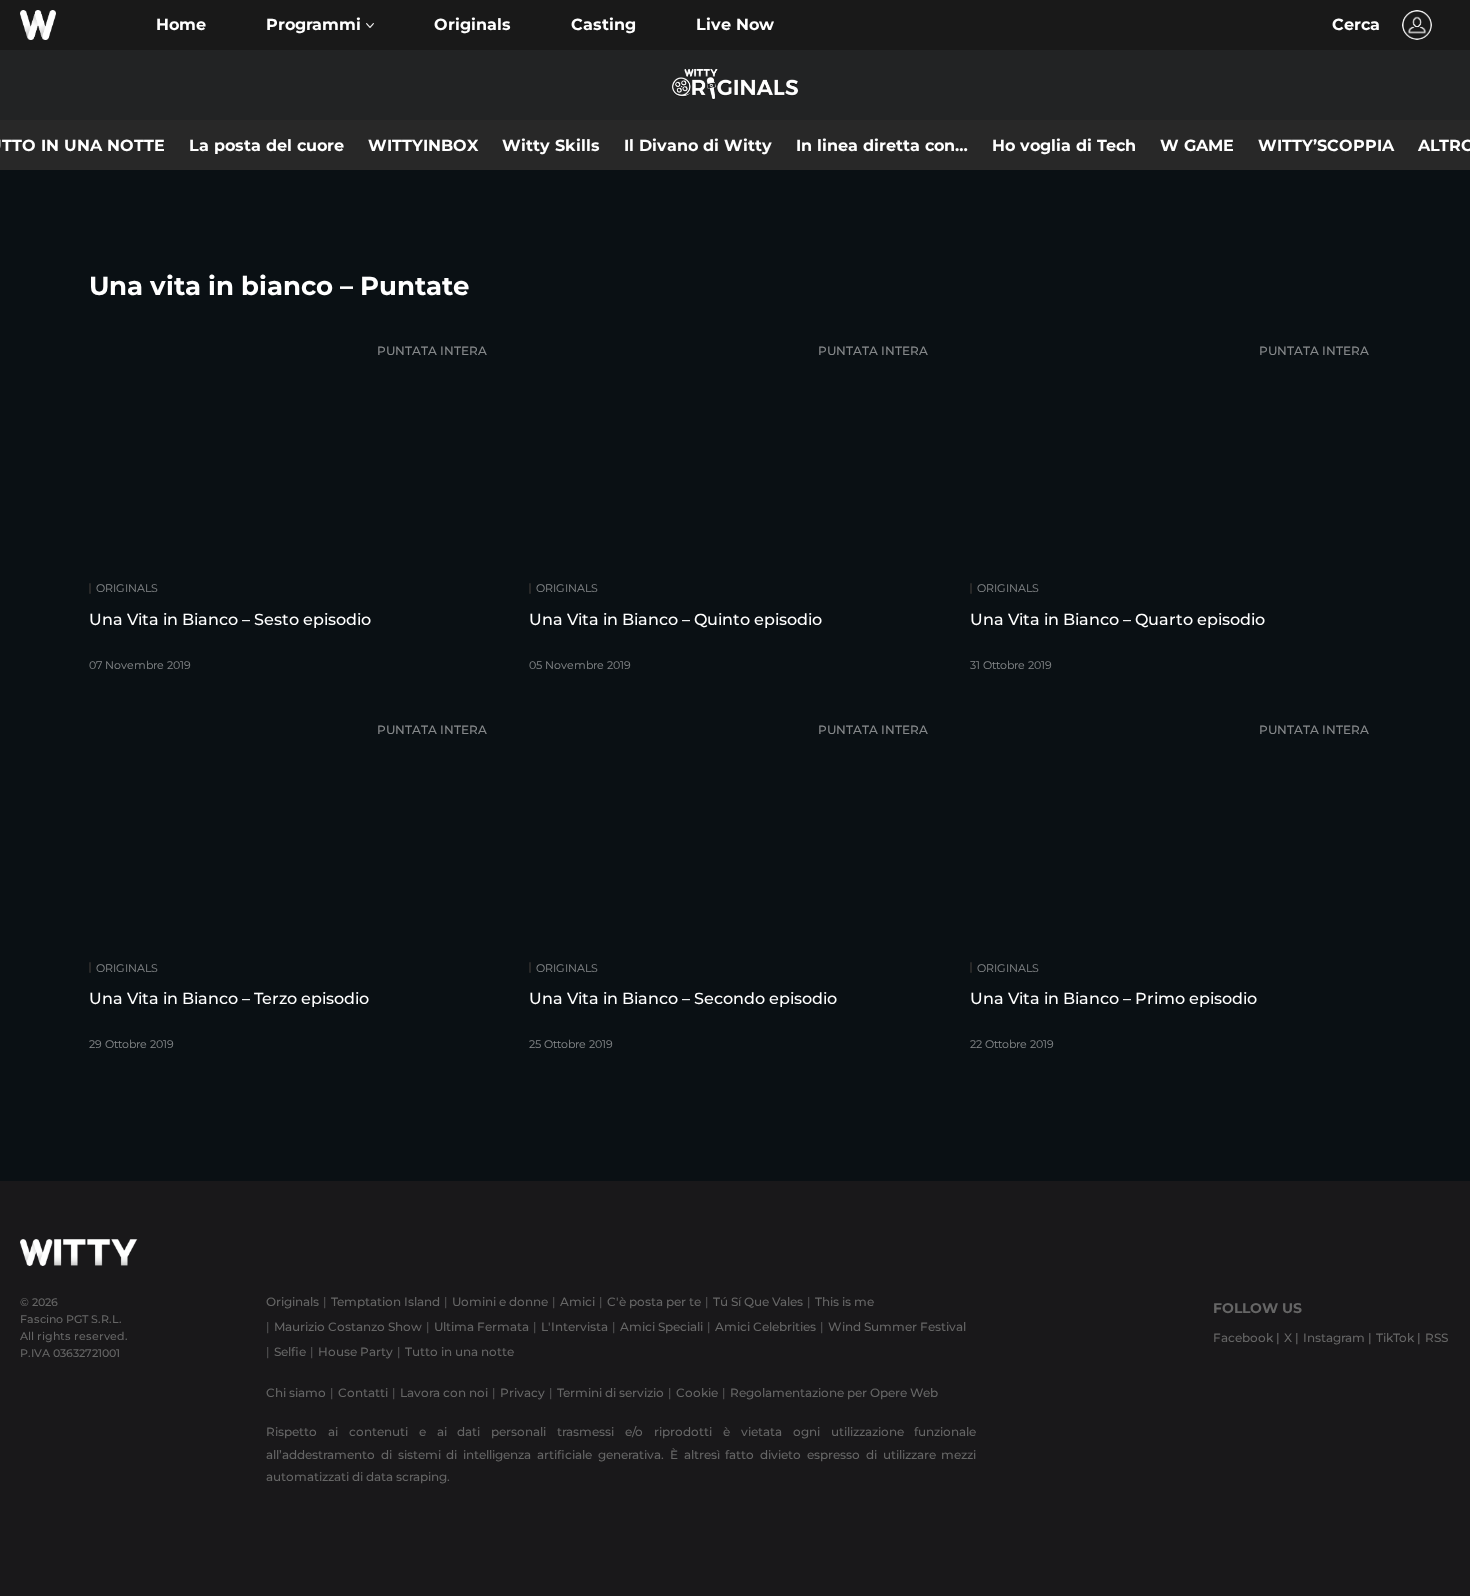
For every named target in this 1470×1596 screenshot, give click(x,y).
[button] (320, 25)
